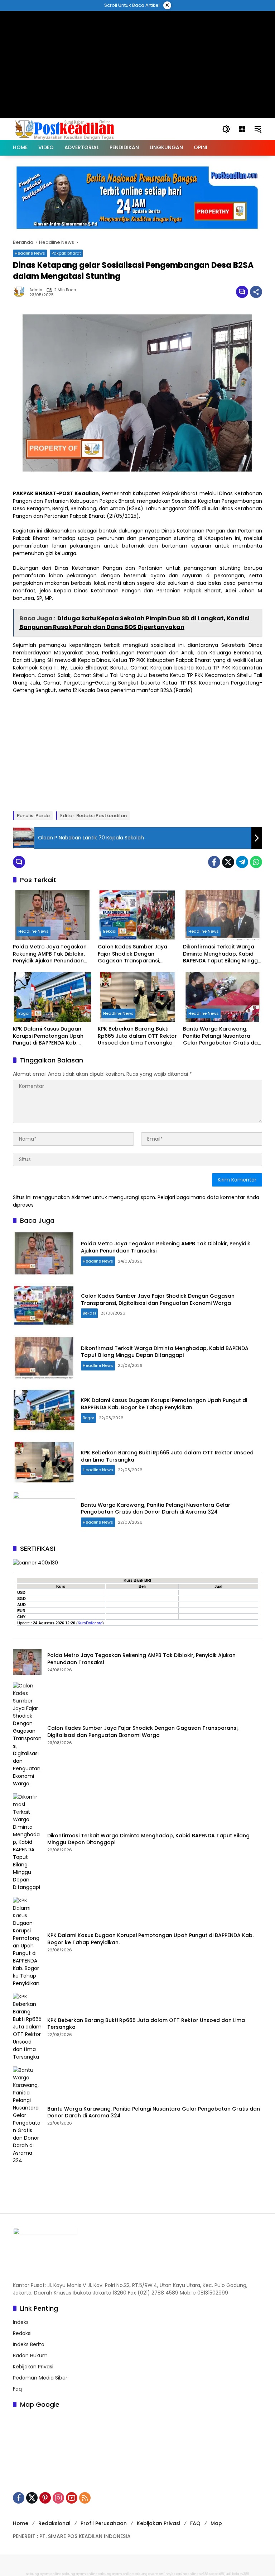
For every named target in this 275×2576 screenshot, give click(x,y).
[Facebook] (214, 862)
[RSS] (85, 2498)
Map (216, 2523)
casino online (187, 2574)
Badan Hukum (30, 2355)
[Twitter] (228, 862)
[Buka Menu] (242, 129)
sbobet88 (216, 2574)
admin (36, 290)
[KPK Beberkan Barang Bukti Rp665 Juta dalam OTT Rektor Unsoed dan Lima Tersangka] (137, 997)
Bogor (24, 1013)
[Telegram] (242, 862)
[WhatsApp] (256, 862)
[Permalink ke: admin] (21, 292)
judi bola (232, 2574)
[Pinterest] (45, 2498)
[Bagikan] (256, 292)
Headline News (30, 253)
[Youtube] (72, 2498)
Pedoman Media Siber (40, 2378)
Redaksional (54, 2523)
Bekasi (110, 931)
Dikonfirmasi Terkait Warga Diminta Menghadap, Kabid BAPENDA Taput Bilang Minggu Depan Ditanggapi (222, 954)
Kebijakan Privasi (33, 2367)
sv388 (204, 2574)
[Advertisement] (137, 27)
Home (21, 2523)
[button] (226, 129)
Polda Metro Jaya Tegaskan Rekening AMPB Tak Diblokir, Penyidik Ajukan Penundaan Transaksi (50, 954)
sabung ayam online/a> (155, 2574)
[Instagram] (58, 2498)
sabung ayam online (44, 2574)
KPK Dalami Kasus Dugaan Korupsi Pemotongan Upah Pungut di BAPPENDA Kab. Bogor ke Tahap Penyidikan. (49, 1036)
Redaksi (22, 2333)
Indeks (21, 2322)
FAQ (195, 2523)
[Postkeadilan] (66, 129)
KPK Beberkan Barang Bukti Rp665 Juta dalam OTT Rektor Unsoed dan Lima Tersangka (137, 1036)
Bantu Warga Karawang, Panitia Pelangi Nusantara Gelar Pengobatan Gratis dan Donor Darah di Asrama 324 (222, 1036)
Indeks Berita (29, 2344)
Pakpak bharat (66, 253)
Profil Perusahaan (104, 2523)
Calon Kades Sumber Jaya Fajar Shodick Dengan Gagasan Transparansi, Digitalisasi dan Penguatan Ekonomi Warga (133, 954)
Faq (17, 2389)
